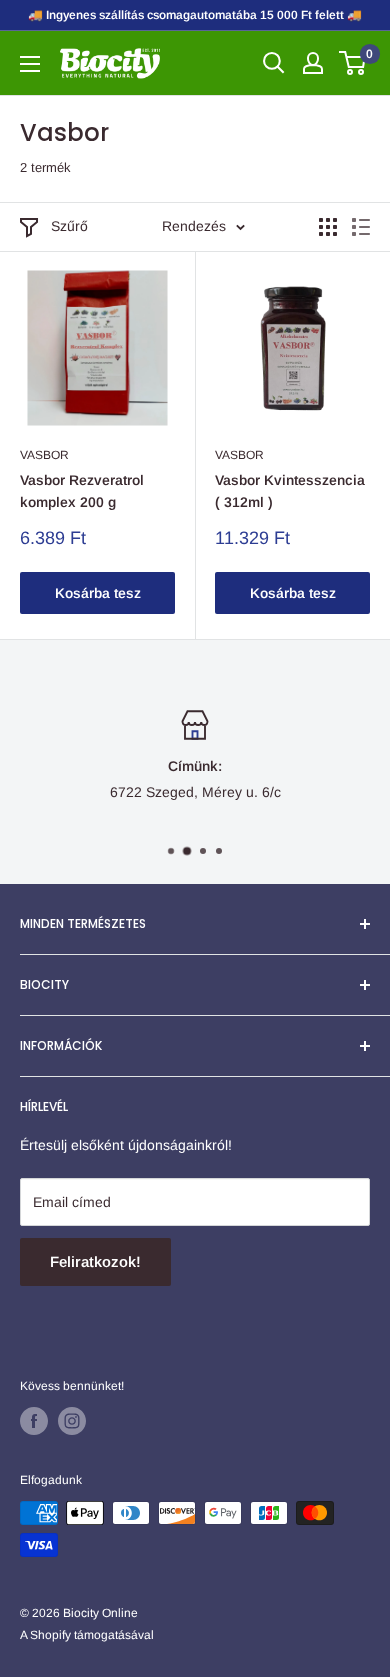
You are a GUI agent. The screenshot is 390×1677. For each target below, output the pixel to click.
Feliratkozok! (95, 1261)
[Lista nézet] (361, 227)
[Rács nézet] (328, 227)
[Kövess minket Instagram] (72, 1421)
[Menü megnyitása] (30, 64)
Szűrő (69, 226)
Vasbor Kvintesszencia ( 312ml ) (290, 491)
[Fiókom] (313, 63)
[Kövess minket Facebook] (34, 1421)
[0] (353, 63)
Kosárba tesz (98, 593)
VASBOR (44, 455)
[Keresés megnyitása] (274, 63)
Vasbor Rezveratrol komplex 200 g (82, 491)
